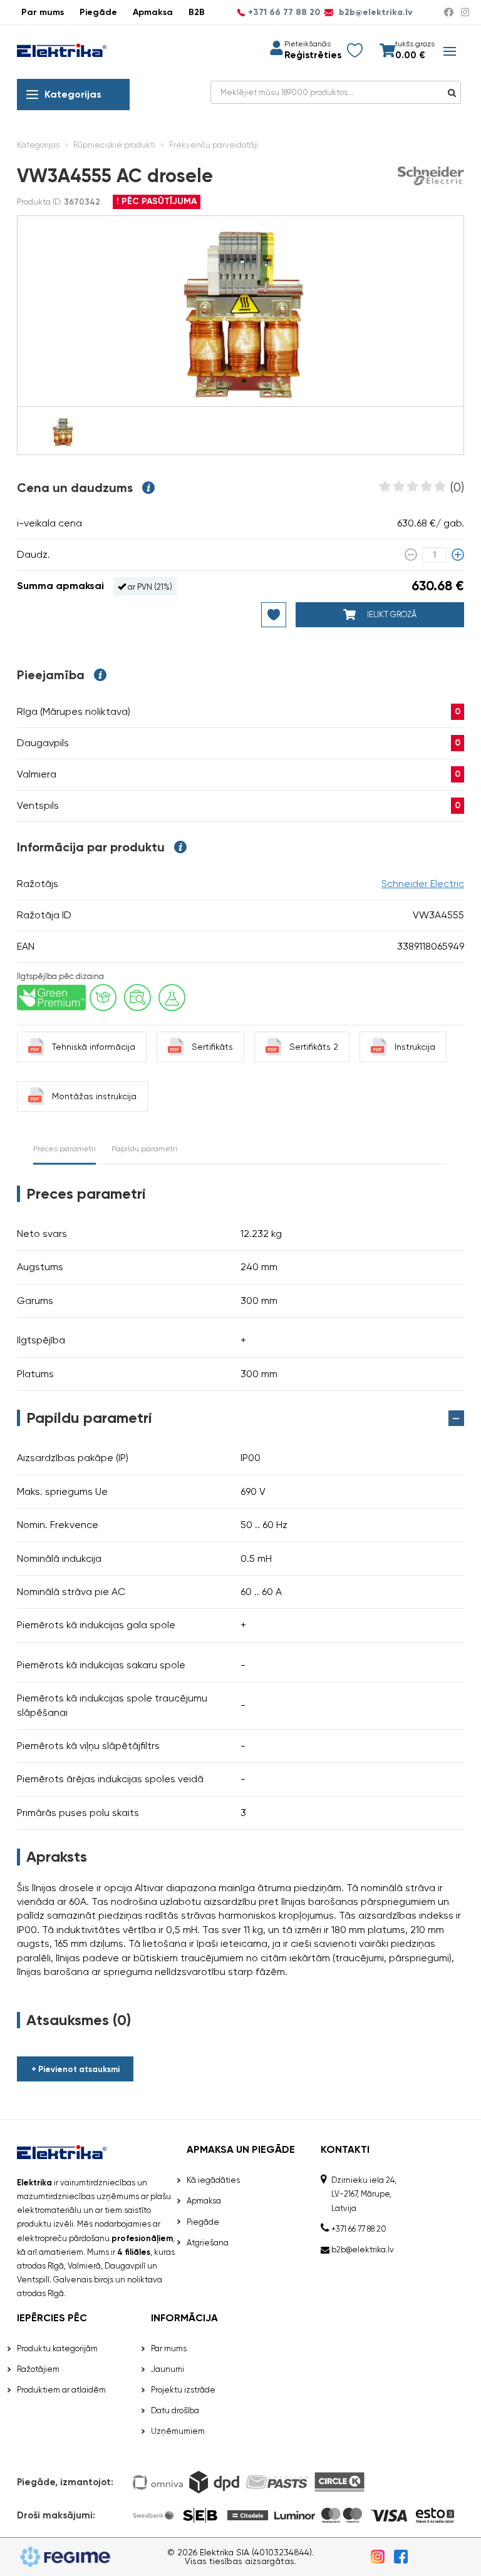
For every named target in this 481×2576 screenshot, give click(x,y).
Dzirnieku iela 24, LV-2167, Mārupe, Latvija (364, 2194)
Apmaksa (153, 12)
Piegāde (98, 12)
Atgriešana (208, 2243)
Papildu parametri (144, 1149)
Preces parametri (65, 1149)
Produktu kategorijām (57, 2348)
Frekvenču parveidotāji (214, 145)
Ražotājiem (38, 2369)
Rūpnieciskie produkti (114, 145)
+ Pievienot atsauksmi (75, 2069)
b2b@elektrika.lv (375, 13)
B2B (197, 12)
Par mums (43, 12)
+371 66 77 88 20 (284, 13)
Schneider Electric (423, 884)
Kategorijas (73, 94)
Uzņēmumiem (178, 2431)
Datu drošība (175, 2410)
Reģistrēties (313, 55)
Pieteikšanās (308, 44)
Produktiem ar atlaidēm (61, 2390)
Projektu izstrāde (183, 2390)
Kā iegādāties (213, 2180)
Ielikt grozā (391, 614)
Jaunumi (168, 2369)
